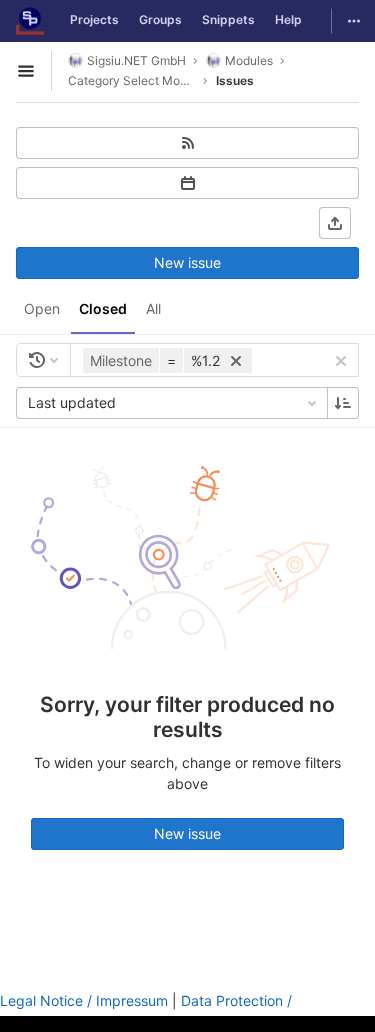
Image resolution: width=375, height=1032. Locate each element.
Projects (94, 19)
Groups (160, 19)
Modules (249, 60)
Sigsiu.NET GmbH (136, 60)
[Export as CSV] (335, 223)
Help (288, 19)
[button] (170, 360)
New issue (187, 262)
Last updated (72, 402)
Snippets (228, 19)
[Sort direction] (343, 403)
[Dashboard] (30, 21)
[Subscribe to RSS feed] (187, 143)
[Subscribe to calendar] (187, 183)
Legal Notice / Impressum (84, 1000)
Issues (235, 80)
